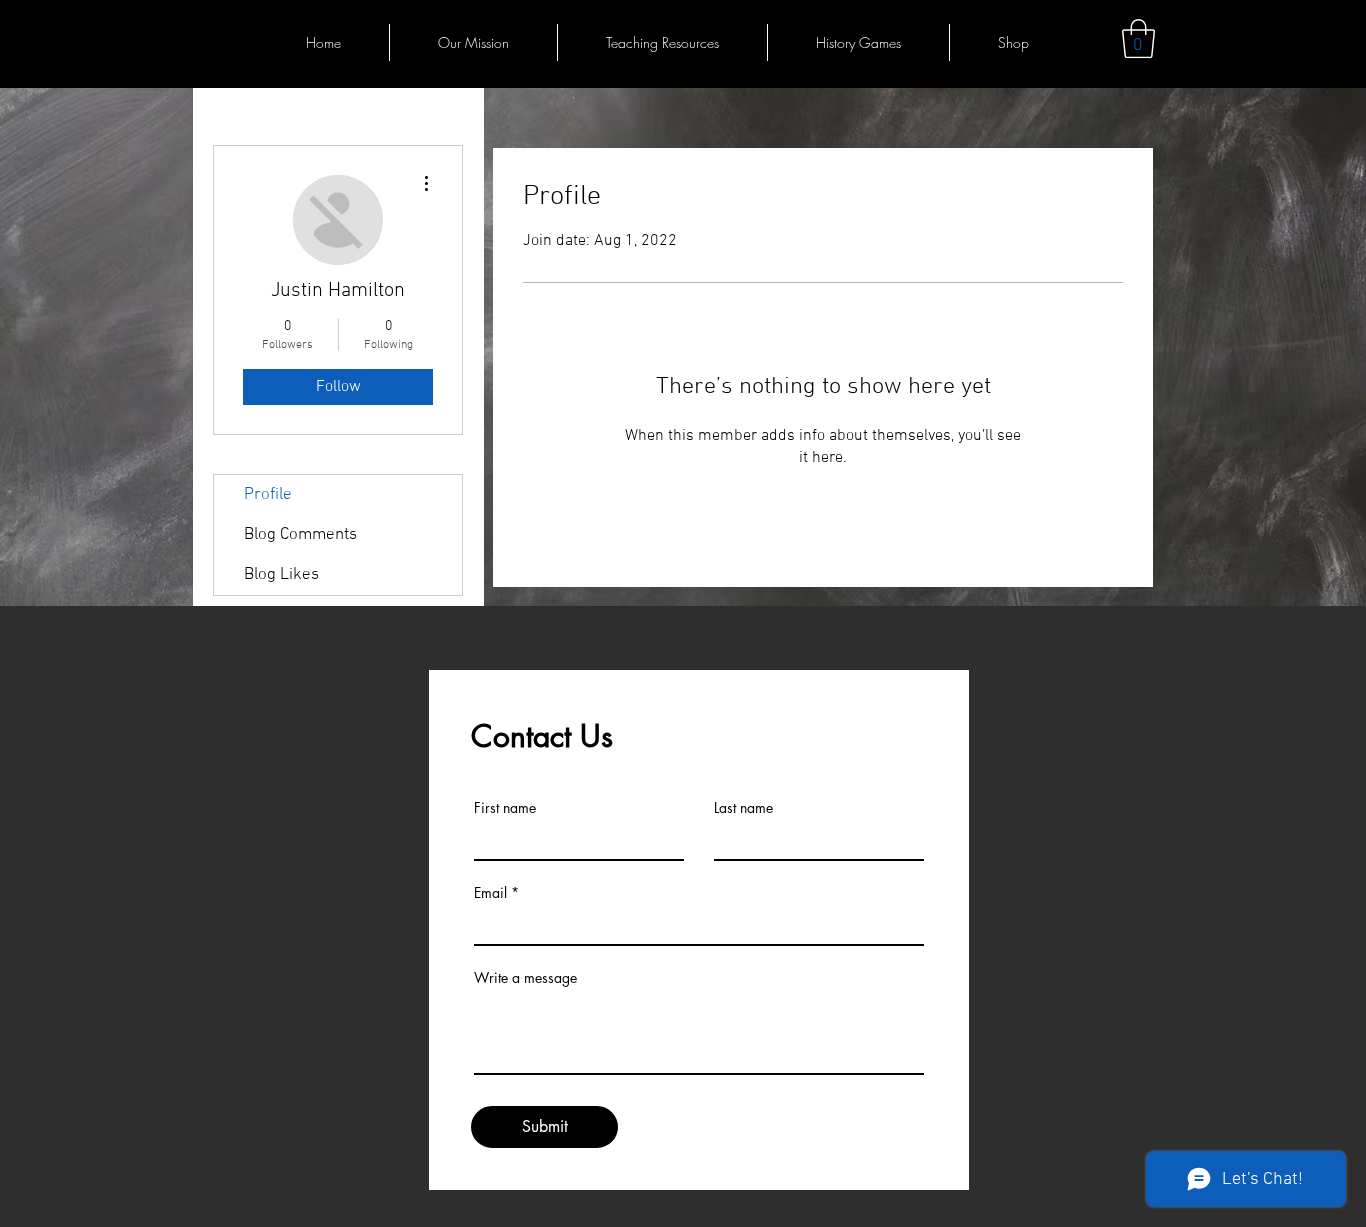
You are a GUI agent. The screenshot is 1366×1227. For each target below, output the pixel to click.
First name (505, 808)
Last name (743, 808)
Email (490, 893)
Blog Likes (281, 575)
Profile (268, 495)
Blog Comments (300, 535)
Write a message (525, 978)
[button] (1138, 38)
